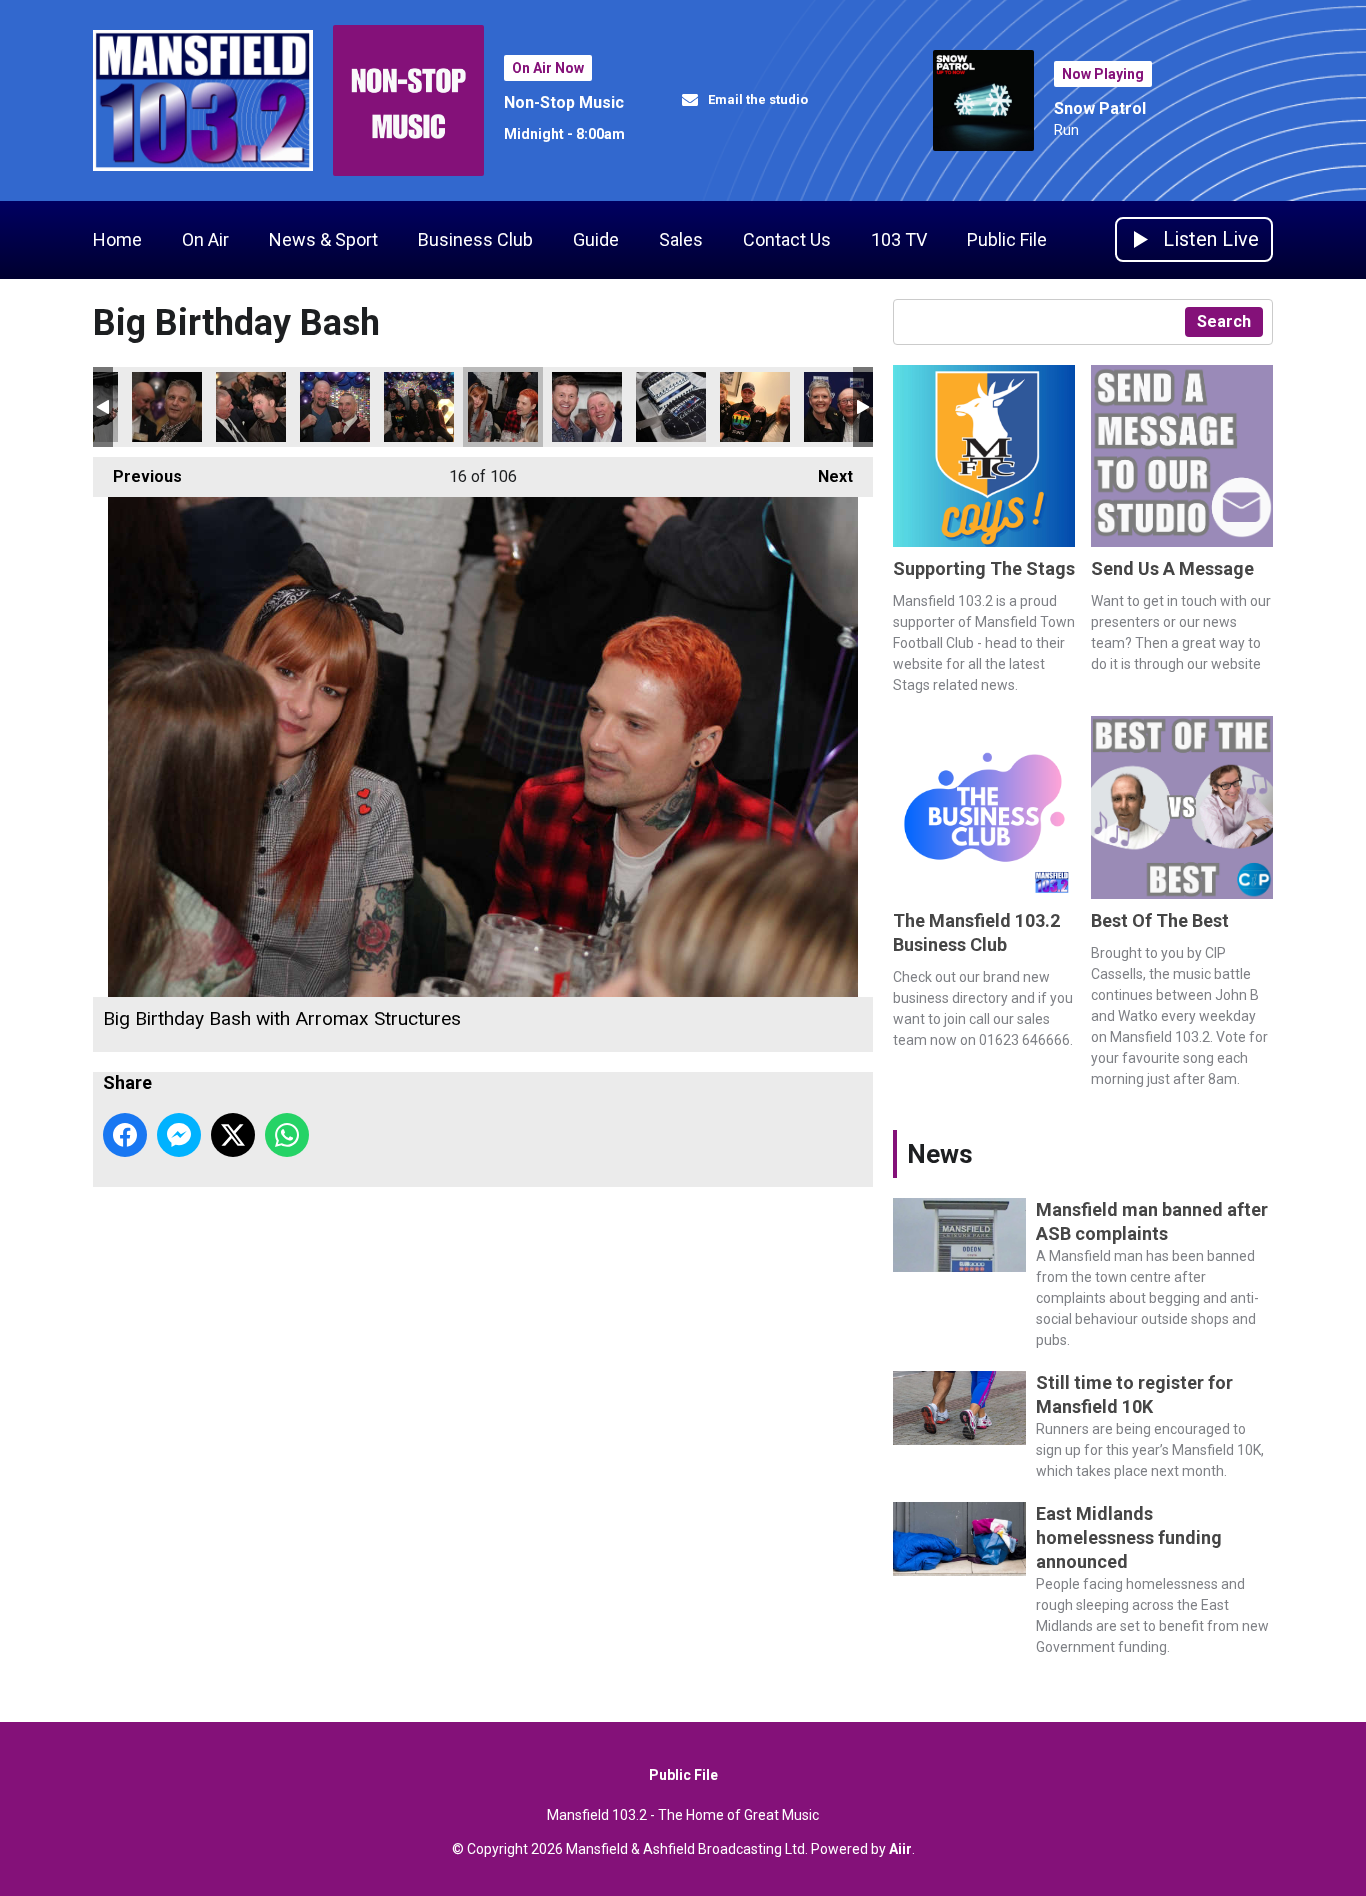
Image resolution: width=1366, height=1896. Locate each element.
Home (117, 239)
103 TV (899, 239)
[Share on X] (233, 1135)
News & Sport (323, 239)
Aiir (900, 1849)
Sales (681, 239)
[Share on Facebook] (125, 1135)
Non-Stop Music (564, 102)
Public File (1007, 239)
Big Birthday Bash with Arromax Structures (167, 407)
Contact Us (787, 239)
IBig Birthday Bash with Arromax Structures (251, 407)
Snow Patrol (1100, 108)
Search (1224, 321)
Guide (596, 239)
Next (825, 476)
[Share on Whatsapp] (287, 1135)
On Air (205, 239)
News (940, 1154)
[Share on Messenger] (179, 1135)
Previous (137, 476)
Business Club (475, 239)
